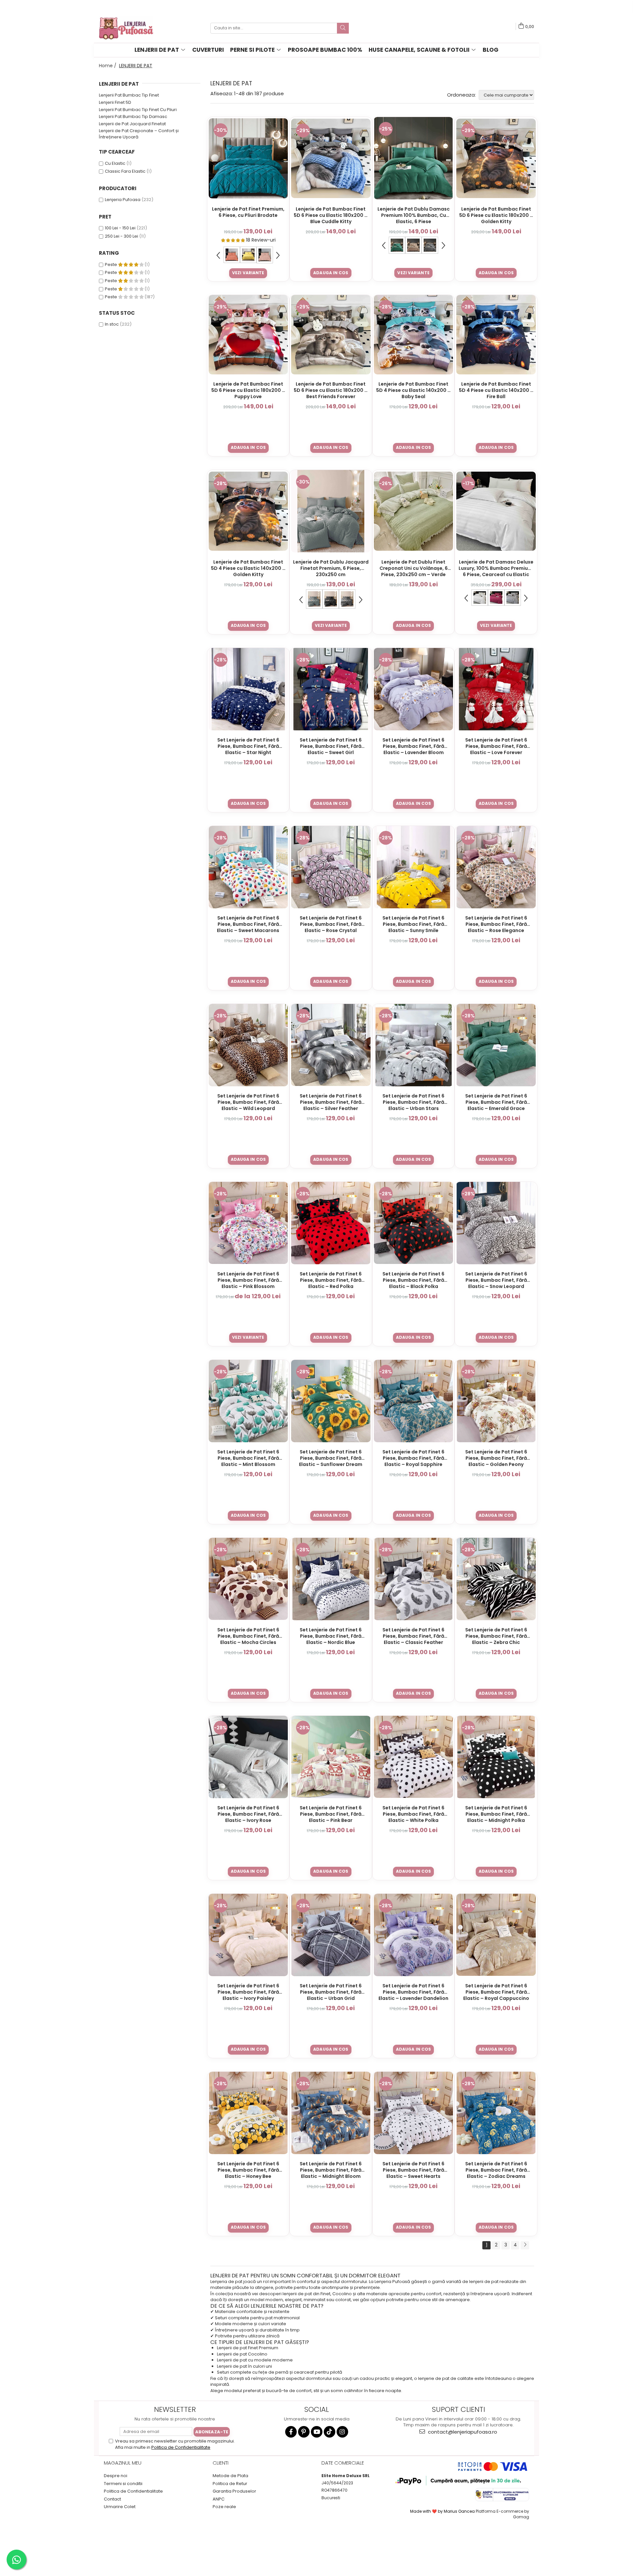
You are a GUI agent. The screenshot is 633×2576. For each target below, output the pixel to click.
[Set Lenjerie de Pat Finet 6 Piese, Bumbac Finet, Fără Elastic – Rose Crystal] (331, 867)
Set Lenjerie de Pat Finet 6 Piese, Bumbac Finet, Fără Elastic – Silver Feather (331, 1102)
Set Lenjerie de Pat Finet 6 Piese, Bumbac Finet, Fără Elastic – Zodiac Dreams (496, 2170)
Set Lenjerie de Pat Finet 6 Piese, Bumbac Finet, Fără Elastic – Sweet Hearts (413, 2170)
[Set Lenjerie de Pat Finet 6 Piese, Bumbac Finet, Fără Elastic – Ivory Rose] (248, 1757)
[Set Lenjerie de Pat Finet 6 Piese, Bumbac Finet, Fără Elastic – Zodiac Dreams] (496, 2113)
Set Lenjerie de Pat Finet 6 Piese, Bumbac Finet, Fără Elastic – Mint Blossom (248, 1458)
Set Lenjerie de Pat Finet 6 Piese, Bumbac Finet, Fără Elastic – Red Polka (331, 1280)
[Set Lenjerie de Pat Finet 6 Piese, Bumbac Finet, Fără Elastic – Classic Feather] (414, 1579)
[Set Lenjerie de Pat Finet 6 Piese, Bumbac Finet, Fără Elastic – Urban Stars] (414, 1045)
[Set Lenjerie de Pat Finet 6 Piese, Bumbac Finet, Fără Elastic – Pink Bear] (331, 1757)
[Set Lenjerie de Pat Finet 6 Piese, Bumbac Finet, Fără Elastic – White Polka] (414, 1757)
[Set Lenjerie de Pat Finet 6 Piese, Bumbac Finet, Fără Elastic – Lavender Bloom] (414, 689)
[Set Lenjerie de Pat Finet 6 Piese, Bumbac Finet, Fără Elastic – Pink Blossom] (248, 1223)
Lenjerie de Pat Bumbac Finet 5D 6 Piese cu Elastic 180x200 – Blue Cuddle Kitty (331, 215)
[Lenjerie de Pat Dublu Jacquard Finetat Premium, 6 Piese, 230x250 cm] (331, 511)
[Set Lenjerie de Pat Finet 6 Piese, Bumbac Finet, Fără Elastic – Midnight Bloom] (331, 2113)
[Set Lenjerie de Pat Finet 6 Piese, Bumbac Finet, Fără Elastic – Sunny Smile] (414, 867)
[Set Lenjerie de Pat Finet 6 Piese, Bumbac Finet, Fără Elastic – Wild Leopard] (248, 1045)
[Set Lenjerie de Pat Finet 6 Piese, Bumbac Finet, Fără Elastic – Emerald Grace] (496, 1045)
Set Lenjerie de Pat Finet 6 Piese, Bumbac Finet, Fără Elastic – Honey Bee (248, 2170)
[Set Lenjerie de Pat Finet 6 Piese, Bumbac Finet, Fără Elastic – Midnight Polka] (496, 1757)
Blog (491, 50)
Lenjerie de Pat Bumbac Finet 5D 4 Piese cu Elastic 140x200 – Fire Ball (496, 390)
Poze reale (224, 2507)
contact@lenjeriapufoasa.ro (462, 2432)
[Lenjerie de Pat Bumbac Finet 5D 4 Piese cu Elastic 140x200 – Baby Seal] (414, 335)
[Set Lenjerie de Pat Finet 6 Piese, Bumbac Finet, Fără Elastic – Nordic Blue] (331, 1579)
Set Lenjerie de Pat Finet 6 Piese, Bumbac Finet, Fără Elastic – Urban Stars (413, 1102)
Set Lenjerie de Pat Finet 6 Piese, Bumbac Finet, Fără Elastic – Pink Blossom (248, 1280)
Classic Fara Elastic (125, 171)
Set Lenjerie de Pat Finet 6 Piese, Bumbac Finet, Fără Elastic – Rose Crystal (331, 924)
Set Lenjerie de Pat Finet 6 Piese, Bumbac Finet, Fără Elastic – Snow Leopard (496, 1280)
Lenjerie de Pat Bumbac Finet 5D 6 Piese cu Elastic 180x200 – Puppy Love (248, 390)
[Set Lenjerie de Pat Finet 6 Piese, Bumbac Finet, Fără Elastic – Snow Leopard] (496, 1223)
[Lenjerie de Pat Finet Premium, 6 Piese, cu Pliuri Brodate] (248, 158)
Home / (108, 66)
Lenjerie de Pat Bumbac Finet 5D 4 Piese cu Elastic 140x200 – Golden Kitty (248, 568)
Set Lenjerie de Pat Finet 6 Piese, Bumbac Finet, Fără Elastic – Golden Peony (496, 1458)
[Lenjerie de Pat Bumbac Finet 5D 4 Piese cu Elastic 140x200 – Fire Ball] (496, 335)
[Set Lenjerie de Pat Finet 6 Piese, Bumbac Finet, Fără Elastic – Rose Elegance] (496, 867)
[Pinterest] (304, 2432)
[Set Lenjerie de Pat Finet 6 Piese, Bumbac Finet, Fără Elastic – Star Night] (248, 689)
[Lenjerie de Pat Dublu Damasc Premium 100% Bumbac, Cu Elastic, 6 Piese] (414, 158)
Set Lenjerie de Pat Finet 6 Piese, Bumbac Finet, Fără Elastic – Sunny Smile (413, 924)
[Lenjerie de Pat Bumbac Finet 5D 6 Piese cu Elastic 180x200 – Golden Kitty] (496, 158)
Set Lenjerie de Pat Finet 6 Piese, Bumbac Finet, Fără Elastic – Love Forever (496, 746)
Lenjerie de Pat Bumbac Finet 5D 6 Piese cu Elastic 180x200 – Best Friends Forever (331, 390)
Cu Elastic (115, 163)
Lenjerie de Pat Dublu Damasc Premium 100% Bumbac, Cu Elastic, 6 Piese (414, 215)
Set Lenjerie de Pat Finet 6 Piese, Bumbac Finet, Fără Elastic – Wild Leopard (248, 1102)
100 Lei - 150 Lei (120, 228)
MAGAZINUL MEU (123, 2463)
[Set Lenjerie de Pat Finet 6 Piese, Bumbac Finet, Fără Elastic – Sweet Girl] (331, 689)
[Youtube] (317, 2432)
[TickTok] (330, 2432)
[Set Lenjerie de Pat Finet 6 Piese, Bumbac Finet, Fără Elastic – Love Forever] (496, 689)
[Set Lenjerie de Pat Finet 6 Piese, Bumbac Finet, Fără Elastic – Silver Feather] (331, 1045)
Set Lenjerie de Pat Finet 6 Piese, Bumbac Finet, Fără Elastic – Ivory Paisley (248, 1992)
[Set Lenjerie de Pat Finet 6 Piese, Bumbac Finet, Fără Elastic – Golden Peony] (496, 1401)
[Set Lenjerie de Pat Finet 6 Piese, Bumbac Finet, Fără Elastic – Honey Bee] (248, 2113)
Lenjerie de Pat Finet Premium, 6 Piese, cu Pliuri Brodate (248, 212)
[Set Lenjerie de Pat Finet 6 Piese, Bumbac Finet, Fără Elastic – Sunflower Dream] (331, 1401)
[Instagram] (342, 2432)
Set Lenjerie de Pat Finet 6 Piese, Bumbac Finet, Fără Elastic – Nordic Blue (331, 1636)
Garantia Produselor (234, 2491)
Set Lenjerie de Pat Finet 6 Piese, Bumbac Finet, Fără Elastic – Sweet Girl (331, 746)
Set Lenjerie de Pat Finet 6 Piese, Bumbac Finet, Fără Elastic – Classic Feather (413, 1636)
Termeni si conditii (123, 2484)
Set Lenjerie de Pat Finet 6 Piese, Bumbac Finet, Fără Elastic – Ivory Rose (248, 1814)
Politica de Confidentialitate (181, 2447)
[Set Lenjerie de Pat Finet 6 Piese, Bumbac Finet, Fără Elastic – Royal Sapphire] (414, 1401)
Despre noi (116, 2476)
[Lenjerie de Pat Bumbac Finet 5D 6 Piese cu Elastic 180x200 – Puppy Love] (248, 335)
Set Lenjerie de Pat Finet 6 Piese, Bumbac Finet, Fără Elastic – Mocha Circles (248, 1636)
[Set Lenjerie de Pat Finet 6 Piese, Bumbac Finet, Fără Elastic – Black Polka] (414, 1223)
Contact (112, 2499)
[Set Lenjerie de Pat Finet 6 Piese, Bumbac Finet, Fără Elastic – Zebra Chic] (496, 1579)
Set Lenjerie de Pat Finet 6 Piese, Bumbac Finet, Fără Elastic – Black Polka (413, 1280)
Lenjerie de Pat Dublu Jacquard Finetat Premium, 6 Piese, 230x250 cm (331, 568)
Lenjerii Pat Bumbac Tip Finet (129, 95)
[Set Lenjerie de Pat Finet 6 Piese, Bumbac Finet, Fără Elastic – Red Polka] (331, 1223)
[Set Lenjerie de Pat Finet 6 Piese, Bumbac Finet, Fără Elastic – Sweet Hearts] (414, 2113)
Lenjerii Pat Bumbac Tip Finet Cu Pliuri (138, 110)
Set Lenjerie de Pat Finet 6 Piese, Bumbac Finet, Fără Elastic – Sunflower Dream (331, 1458)
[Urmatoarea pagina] (525, 2245)
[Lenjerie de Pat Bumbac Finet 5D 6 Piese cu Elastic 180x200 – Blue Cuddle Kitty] (331, 158)
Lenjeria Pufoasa (123, 200)
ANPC (219, 2499)
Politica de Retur (230, 2484)
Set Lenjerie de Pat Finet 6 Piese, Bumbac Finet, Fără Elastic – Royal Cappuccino (496, 1992)
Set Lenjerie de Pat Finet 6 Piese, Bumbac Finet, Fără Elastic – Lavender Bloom (413, 746)
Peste (111, 264)
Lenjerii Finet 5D (115, 102)
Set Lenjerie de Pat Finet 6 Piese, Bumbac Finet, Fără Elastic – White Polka (413, 1814)
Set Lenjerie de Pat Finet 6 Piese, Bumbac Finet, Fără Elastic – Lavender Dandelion (413, 1992)
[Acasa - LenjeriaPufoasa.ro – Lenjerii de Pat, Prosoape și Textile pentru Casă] (132, 28)
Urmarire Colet (120, 2507)
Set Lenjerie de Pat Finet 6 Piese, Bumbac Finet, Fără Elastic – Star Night (248, 746)
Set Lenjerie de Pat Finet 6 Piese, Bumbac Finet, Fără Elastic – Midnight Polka (496, 1814)
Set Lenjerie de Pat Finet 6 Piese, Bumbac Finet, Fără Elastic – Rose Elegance (496, 924)
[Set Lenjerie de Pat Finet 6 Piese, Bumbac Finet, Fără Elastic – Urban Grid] (331, 1935)
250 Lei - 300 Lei (121, 236)
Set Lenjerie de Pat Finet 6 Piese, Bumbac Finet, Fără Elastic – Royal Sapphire (413, 1458)
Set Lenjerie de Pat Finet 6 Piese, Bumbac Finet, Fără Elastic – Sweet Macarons (248, 924)
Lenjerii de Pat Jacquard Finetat (132, 124)
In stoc (112, 324)
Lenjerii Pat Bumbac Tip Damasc (133, 117)
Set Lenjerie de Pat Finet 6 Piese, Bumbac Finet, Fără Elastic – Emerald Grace (496, 1102)
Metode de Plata (230, 2476)
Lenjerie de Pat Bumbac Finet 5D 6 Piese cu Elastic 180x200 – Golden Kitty (496, 215)
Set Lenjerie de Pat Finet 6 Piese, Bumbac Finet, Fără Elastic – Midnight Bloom (331, 2170)
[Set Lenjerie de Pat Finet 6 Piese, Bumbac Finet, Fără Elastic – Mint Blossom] (248, 1401)
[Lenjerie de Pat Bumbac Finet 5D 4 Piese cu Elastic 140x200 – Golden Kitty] (248, 511)
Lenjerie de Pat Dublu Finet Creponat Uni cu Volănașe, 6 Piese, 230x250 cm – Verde (414, 568)
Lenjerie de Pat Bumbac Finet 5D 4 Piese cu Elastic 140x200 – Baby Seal (413, 390)
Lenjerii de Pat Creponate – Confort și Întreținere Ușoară (139, 134)
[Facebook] (291, 2432)
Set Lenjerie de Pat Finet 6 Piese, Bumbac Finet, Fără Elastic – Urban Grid (331, 1992)
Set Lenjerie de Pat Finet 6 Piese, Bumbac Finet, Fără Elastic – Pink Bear (331, 1814)
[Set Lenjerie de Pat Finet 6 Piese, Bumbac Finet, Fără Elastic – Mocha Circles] (248, 1579)
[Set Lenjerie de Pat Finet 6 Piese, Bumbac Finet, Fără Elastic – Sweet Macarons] (248, 867)
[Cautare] (343, 28)
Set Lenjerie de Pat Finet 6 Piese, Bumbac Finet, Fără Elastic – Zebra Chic (496, 1636)
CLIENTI (221, 2463)
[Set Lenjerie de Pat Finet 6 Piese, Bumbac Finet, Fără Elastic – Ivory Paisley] (248, 1935)
